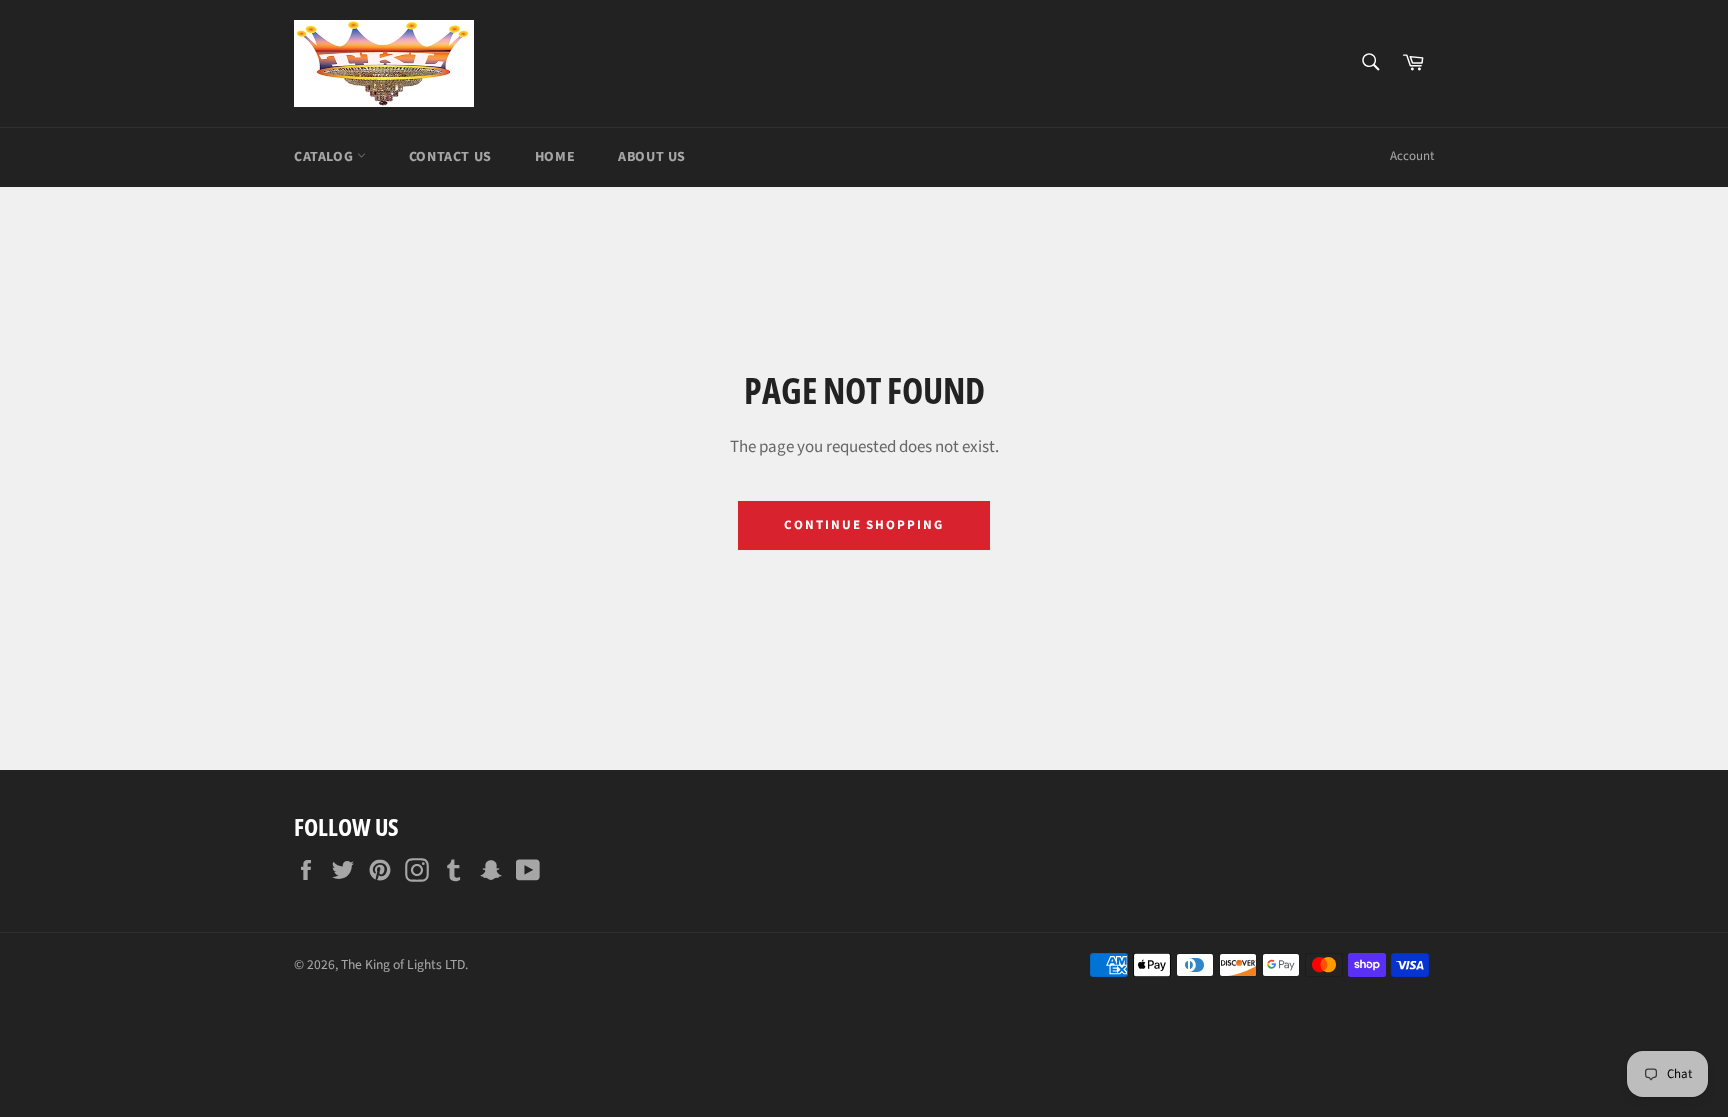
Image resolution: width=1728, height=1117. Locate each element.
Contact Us (450, 157)
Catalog (325, 157)
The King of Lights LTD (403, 964)
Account (1412, 156)
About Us (652, 157)
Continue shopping (864, 525)
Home (555, 157)
